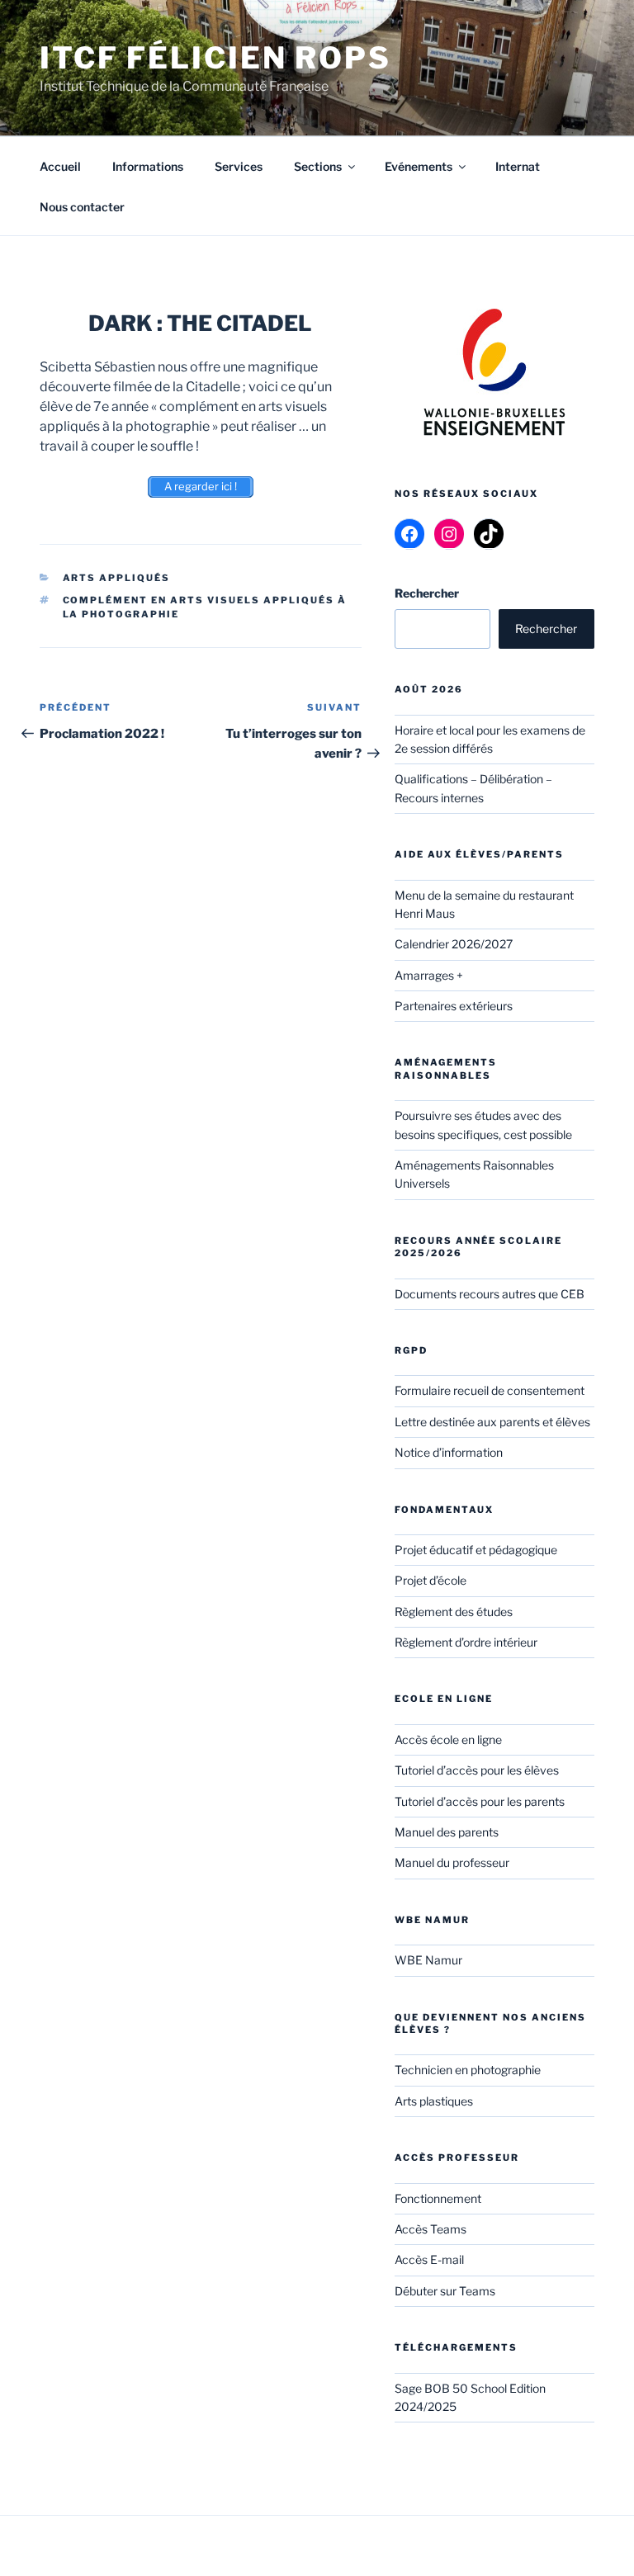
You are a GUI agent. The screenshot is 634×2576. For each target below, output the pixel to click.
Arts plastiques (434, 2101)
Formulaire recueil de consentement (490, 1390)
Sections (318, 166)
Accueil (60, 166)
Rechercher (546, 629)
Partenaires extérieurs (454, 1006)
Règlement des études (454, 1612)
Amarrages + (429, 975)
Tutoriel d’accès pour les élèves (477, 1770)
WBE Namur (428, 1960)
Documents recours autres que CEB (490, 1294)
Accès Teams (431, 2229)
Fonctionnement (438, 2198)
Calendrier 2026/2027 (454, 944)
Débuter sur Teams (445, 2291)
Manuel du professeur (452, 1862)
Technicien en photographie (468, 2070)
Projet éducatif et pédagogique (476, 1550)
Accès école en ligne (448, 1739)
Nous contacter (82, 207)
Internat (518, 166)
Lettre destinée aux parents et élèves (492, 1422)
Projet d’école (431, 1580)
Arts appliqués (117, 578)
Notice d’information (449, 1452)
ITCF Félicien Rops (215, 58)
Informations (148, 166)
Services (239, 166)
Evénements (419, 166)
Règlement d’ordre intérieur (466, 1642)
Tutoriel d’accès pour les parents (480, 1801)
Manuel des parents (447, 1832)
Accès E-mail (429, 2259)
